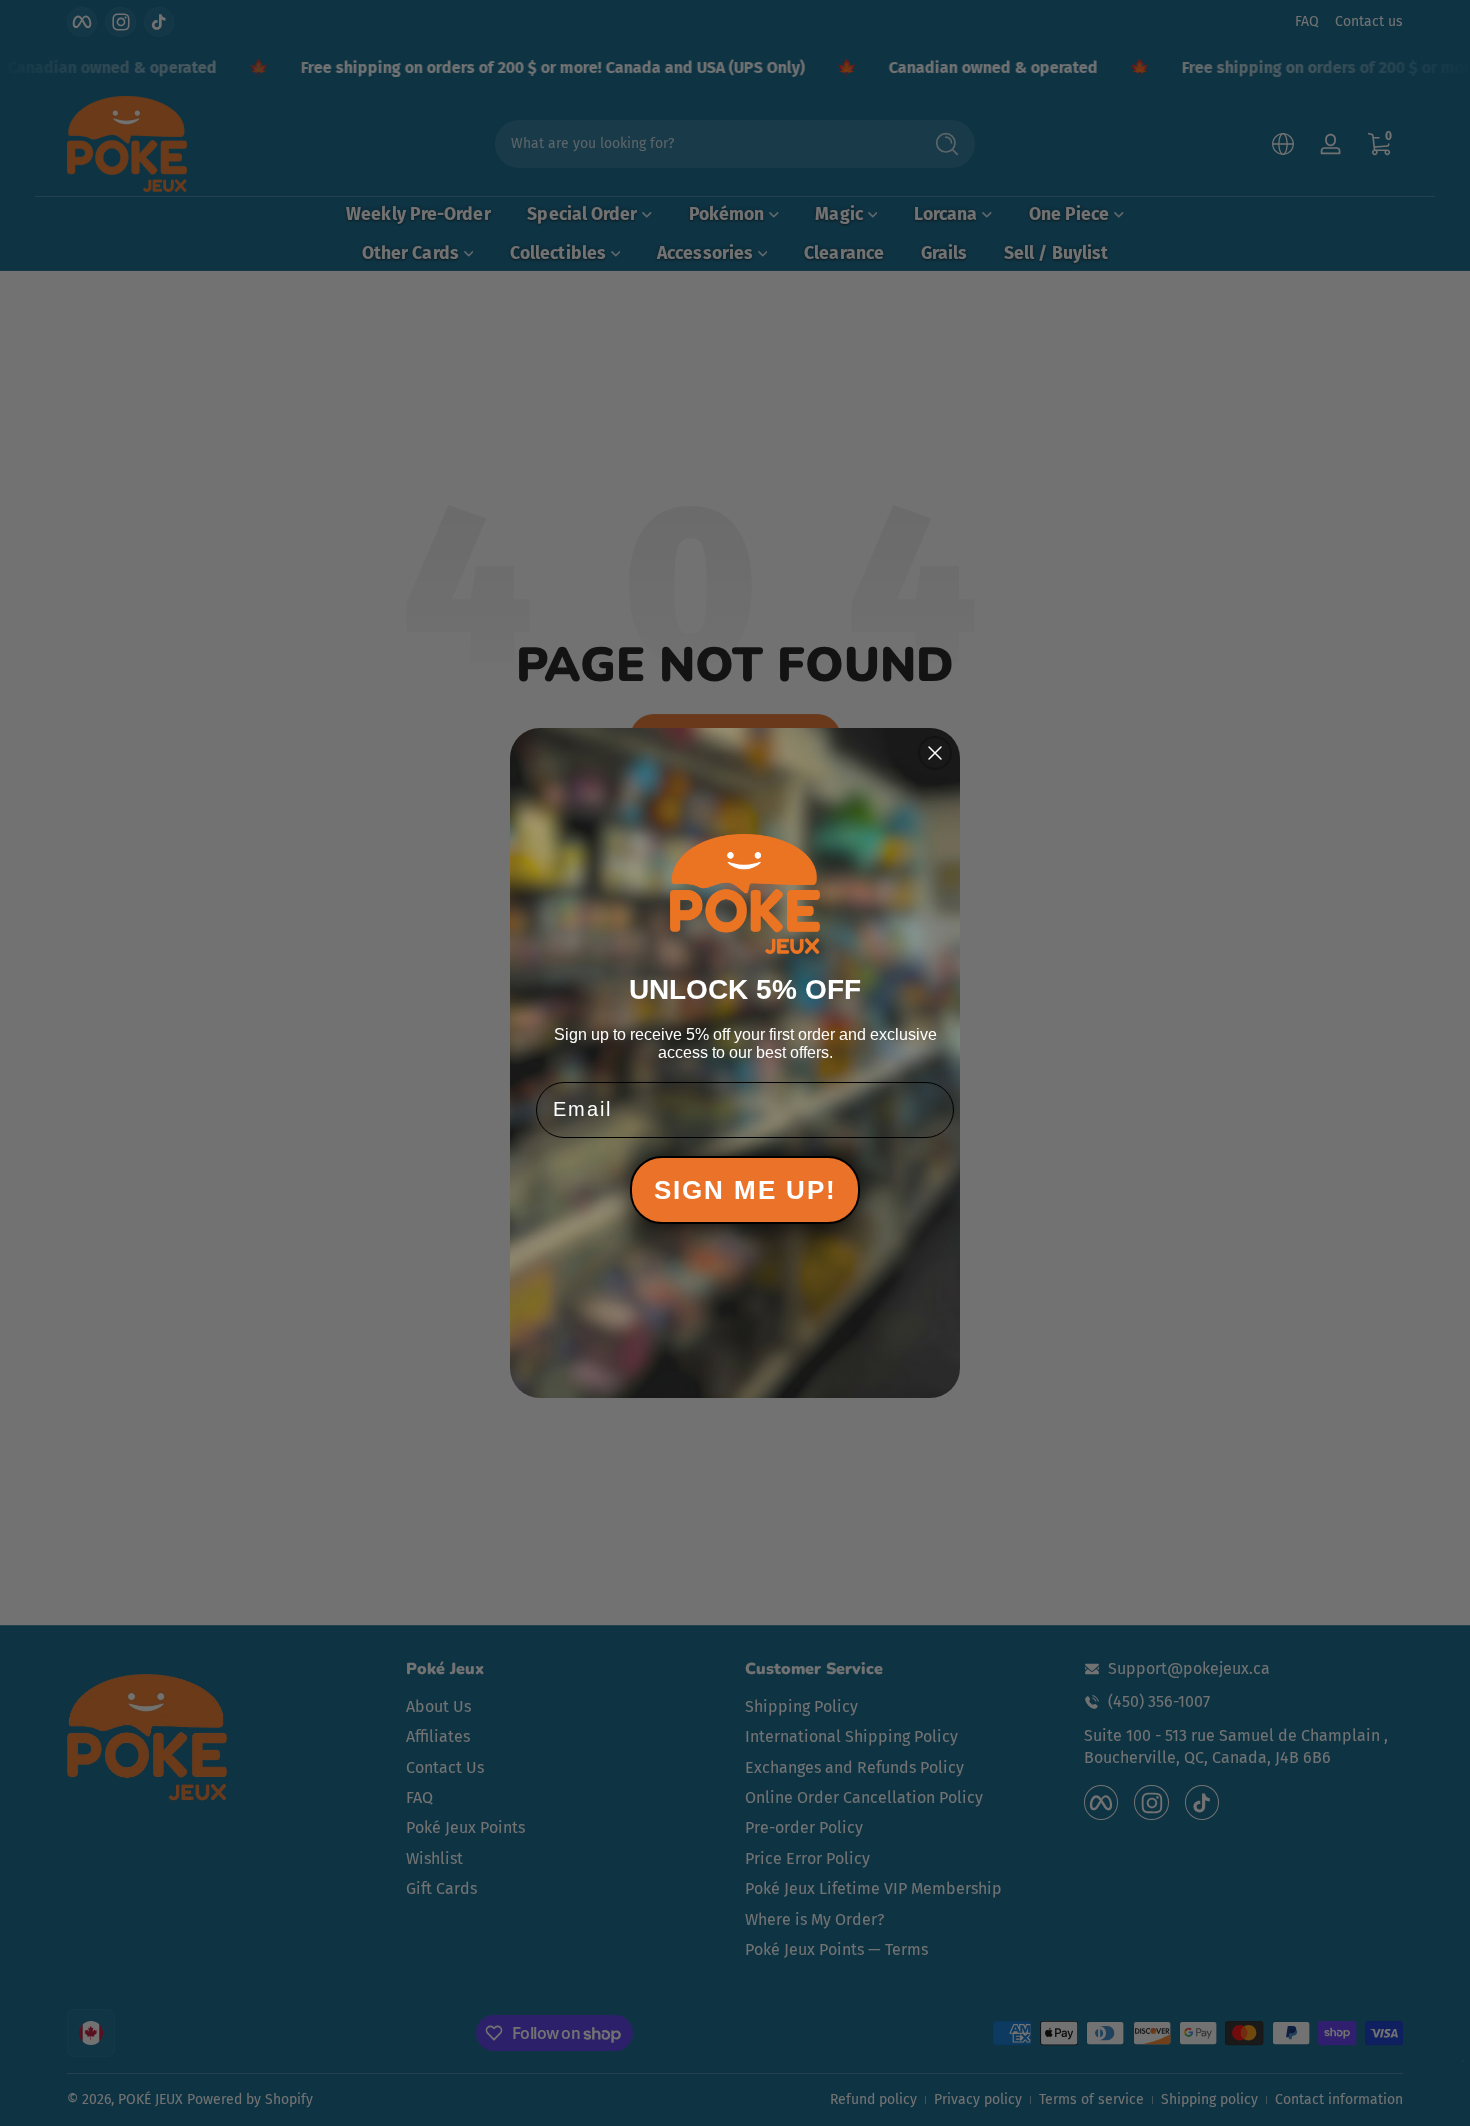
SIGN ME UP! (745, 1190)
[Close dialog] (935, 753)
